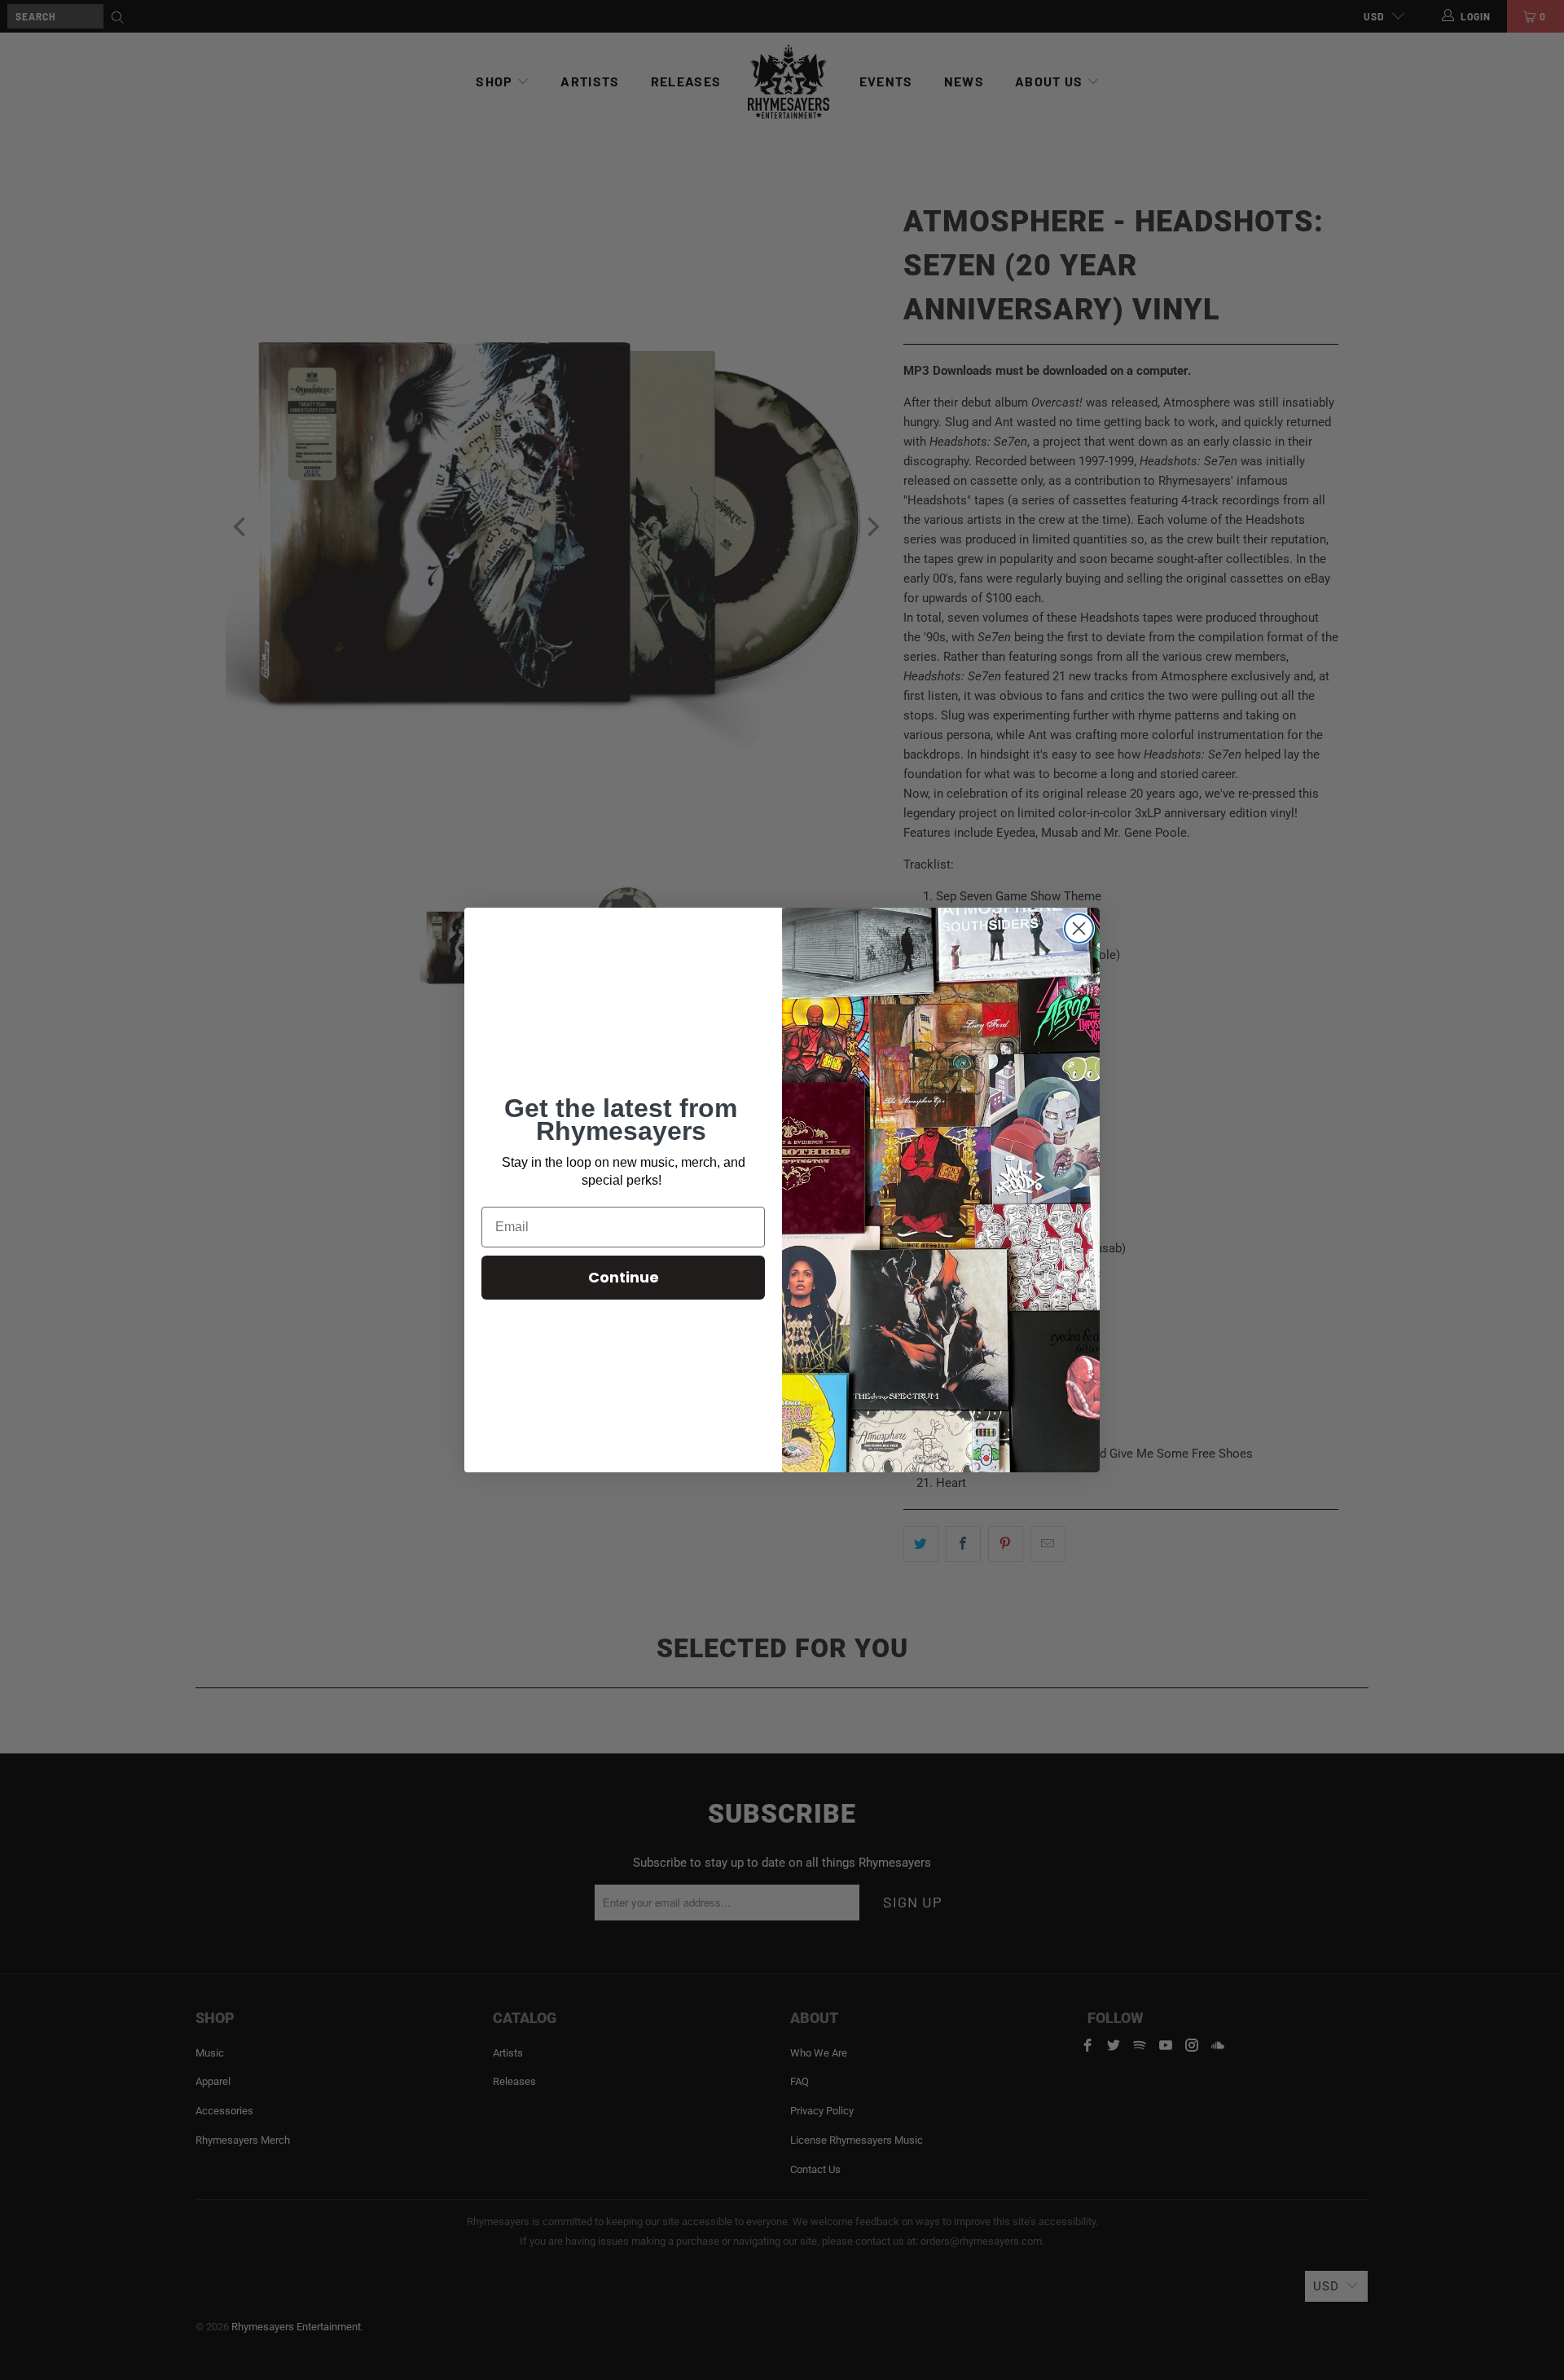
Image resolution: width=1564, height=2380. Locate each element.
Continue (624, 1277)
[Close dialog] (1079, 928)
